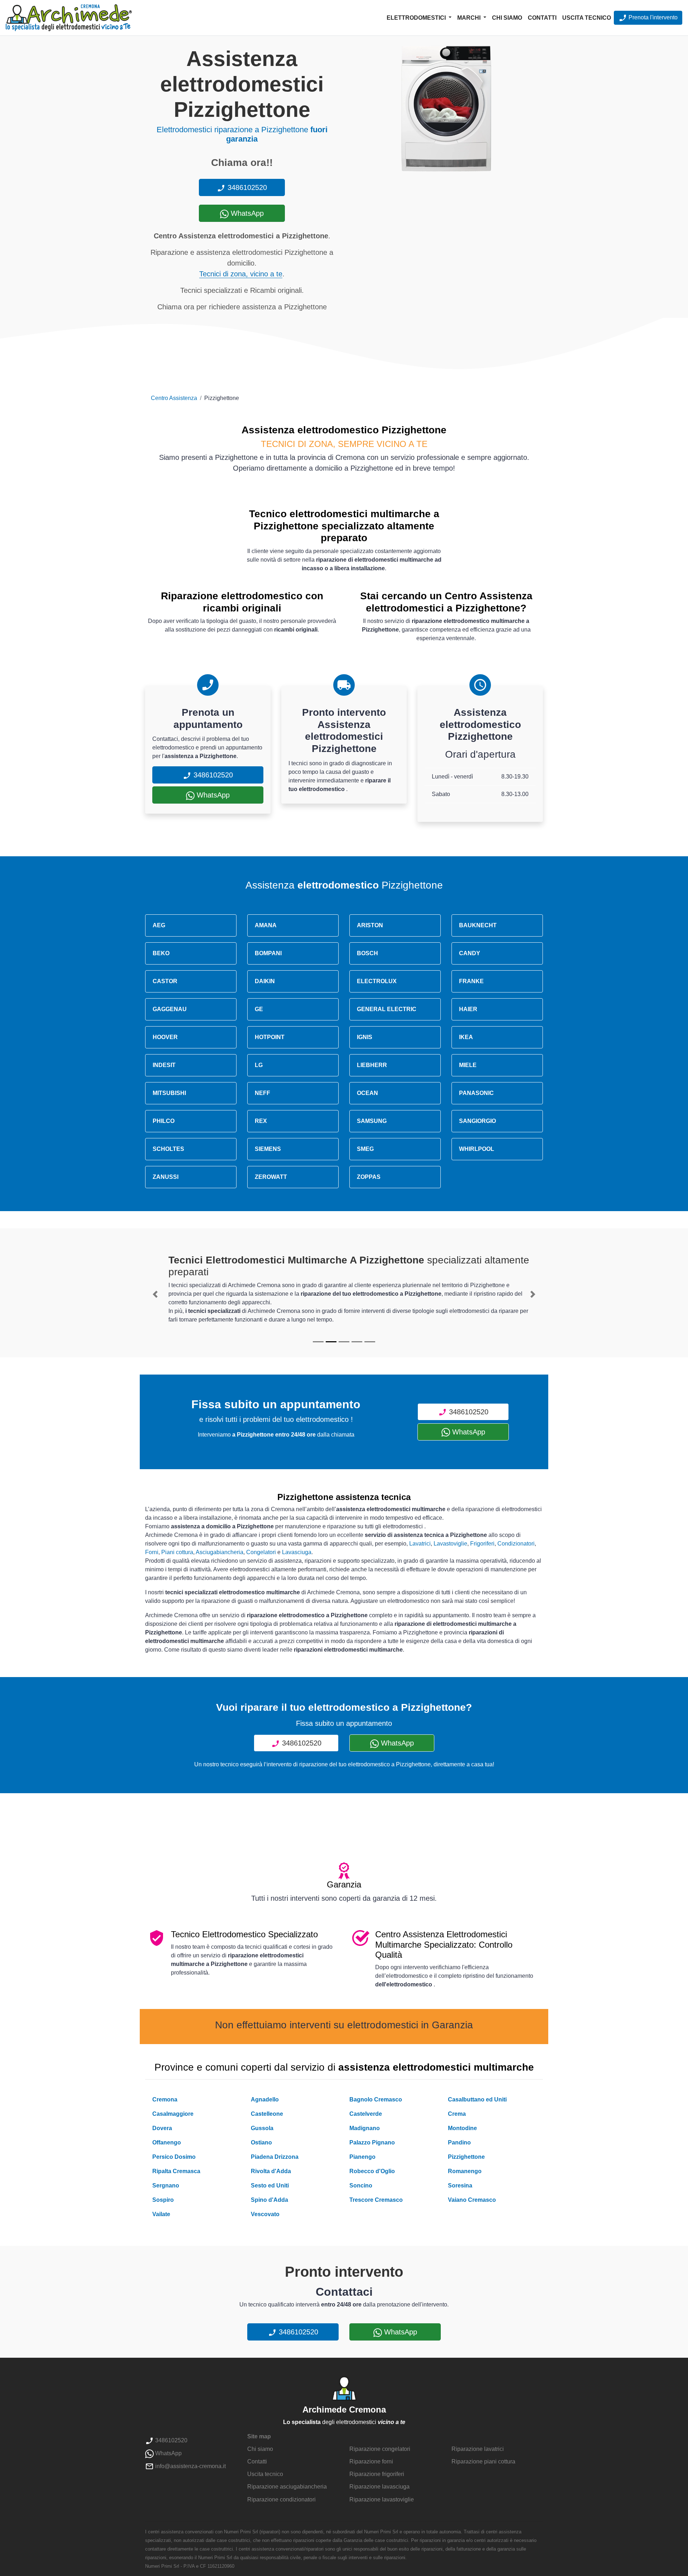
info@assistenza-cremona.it (190, 2466)
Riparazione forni (371, 2461)
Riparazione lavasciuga (379, 2487)
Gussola (262, 2128)
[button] (155, 1294)
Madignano (365, 2128)
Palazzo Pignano (372, 2142)
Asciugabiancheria (219, 1552)
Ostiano (261, 2142)
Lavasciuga (297, 1552)
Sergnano (166, 2185)
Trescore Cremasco (376, 2200)
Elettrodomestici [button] (417, 18)
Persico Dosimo (174, 2157)
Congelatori (261, 1552)
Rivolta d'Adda (271, 2171)
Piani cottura (177, 1552)
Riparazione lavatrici (478, 2449)
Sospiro (163, 2200)
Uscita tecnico (587, 18)
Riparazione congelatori (380, 2449)
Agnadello (265, 2099)
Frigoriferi (482, 1544)
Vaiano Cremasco (472, 2200)
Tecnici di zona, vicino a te (241, 274)
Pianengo (362, 2157)
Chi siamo (507, 18)
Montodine (462, 2128)
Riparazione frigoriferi (377, 2474)
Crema (457, 2114)
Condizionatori (516, 1544)
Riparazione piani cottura (483, 2461)
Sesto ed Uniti (270, 2185)
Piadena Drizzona (275, 2157)
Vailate (161, 2214)
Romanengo (465, 2171)
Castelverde (366, 2114)
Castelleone (267, 2114)
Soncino (361, 2185)
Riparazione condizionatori (281, 2499)
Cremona (165, 2099)
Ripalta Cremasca (176, 2171)
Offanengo (167, 2142)
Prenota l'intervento (652, 17)
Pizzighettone (466, 2157)
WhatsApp (246, 213)
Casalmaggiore (173, 2114)
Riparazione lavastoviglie (382, 2499)
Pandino (459, 2142)
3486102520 (246, 187)
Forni (152, 1552)
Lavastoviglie (450, 1544)
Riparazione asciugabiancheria (287, 2487)
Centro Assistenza (174, 398)
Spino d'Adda (269, 2200)
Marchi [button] (470, 18)
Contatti (542, 18)
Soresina (460, 2185)
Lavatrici (420, 1544)
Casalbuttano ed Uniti (477, 2099)
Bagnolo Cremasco (376, 2099)
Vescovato (265, 2214)
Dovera (162, 2128)
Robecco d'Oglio (372, 2171)
